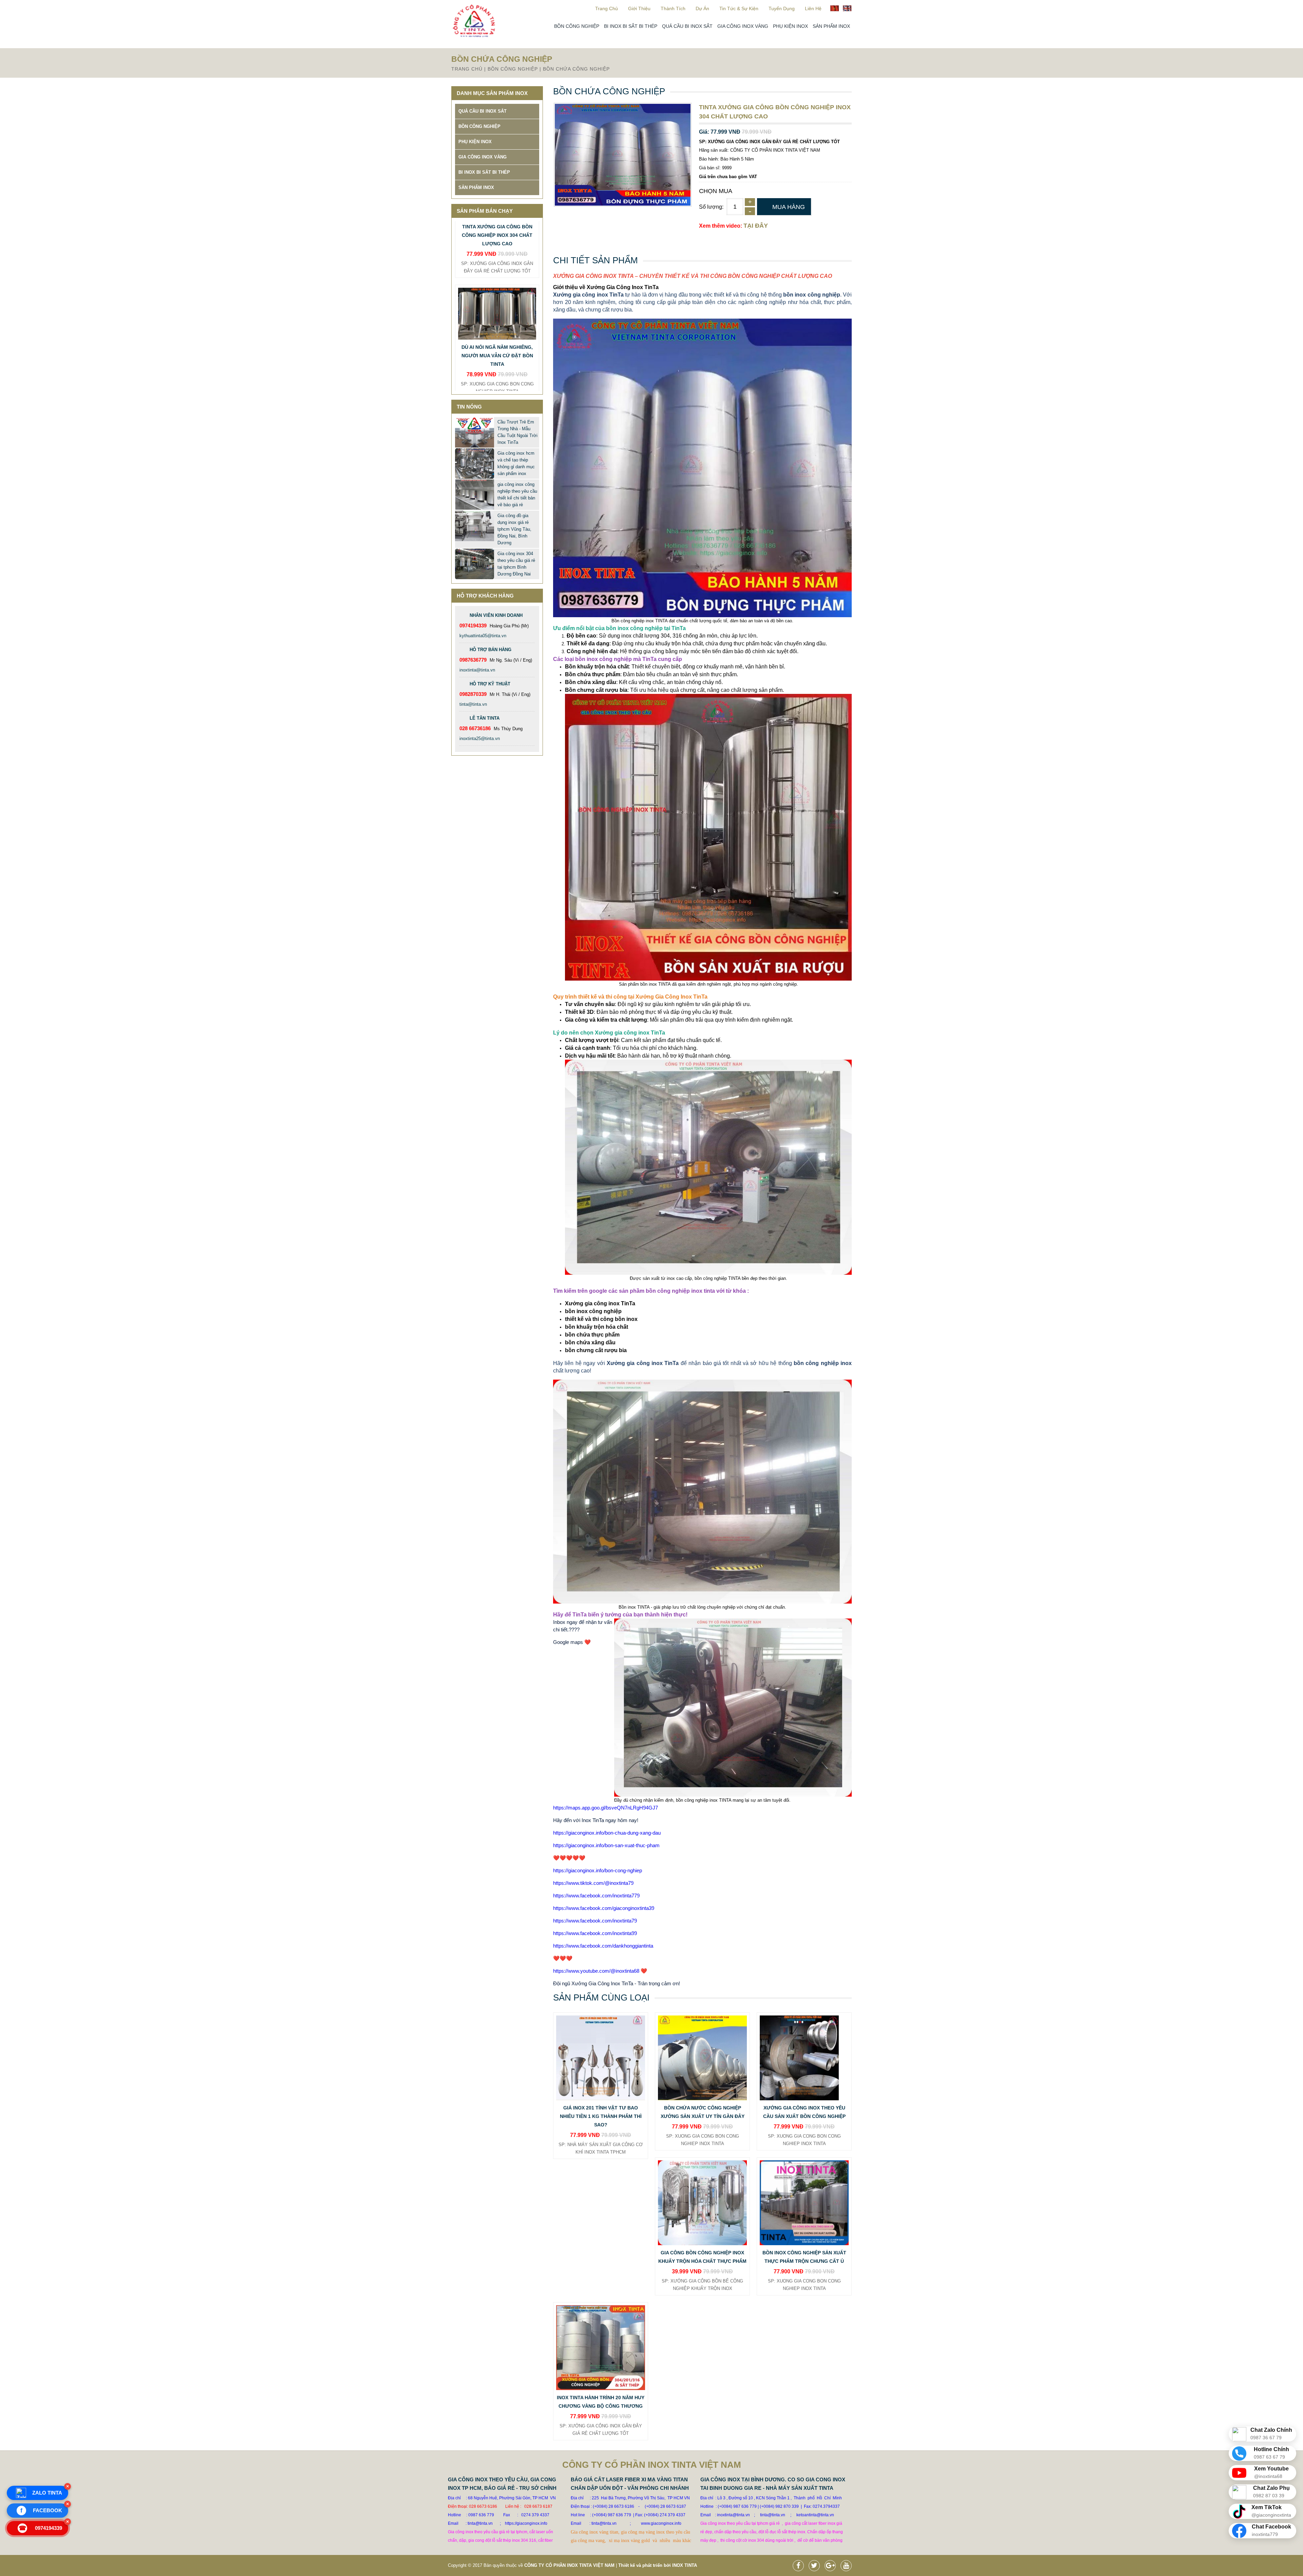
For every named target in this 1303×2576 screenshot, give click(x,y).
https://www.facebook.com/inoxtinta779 (596, 1896)
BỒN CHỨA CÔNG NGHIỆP (576, 69)
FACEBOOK (41, 2511)
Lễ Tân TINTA (485, 718)
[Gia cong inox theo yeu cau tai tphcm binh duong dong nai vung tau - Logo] (474, 36)
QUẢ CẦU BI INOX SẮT (687, 26)
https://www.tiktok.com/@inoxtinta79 (593, 1883)
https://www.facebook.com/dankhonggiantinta (603, 1946)
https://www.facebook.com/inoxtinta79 (595, 1921)
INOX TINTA (685, 2565)
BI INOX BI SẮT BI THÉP (631, 26)
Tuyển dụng (782, 8)
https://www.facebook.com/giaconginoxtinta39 (604, 1908)
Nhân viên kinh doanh (496, 615)
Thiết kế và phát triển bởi (645, 2565)
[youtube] (848, 2566)
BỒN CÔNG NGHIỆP (577, 26)
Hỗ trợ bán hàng (490, 650)
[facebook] (800, 2566)
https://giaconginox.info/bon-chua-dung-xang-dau (607, 1833)
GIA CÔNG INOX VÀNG (743, 26)
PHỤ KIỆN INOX (790, 26)
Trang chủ (607, 8)
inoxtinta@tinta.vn (477, 670)
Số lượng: (711, 207)
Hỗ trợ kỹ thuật (490, 684)
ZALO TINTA (47, 2493)
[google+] (832, 2566)
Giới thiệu (639, 8)
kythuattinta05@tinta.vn (483, 636)
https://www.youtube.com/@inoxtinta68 (596, 1971)
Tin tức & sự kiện (739, 8)
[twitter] (816, 2566)
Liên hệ (813, 8)
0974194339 (41, 2528)
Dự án (702, 8)
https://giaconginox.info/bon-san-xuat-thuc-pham (606, 1845)
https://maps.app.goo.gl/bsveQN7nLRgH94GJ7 (606, 1808)
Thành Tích (673, 8)
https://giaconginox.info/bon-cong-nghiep (598, 1870)
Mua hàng (789, 207)
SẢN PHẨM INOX (831, 26)
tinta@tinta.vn (473, 704)
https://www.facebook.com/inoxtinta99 (595, 1933)
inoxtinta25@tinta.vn (480, 738)
